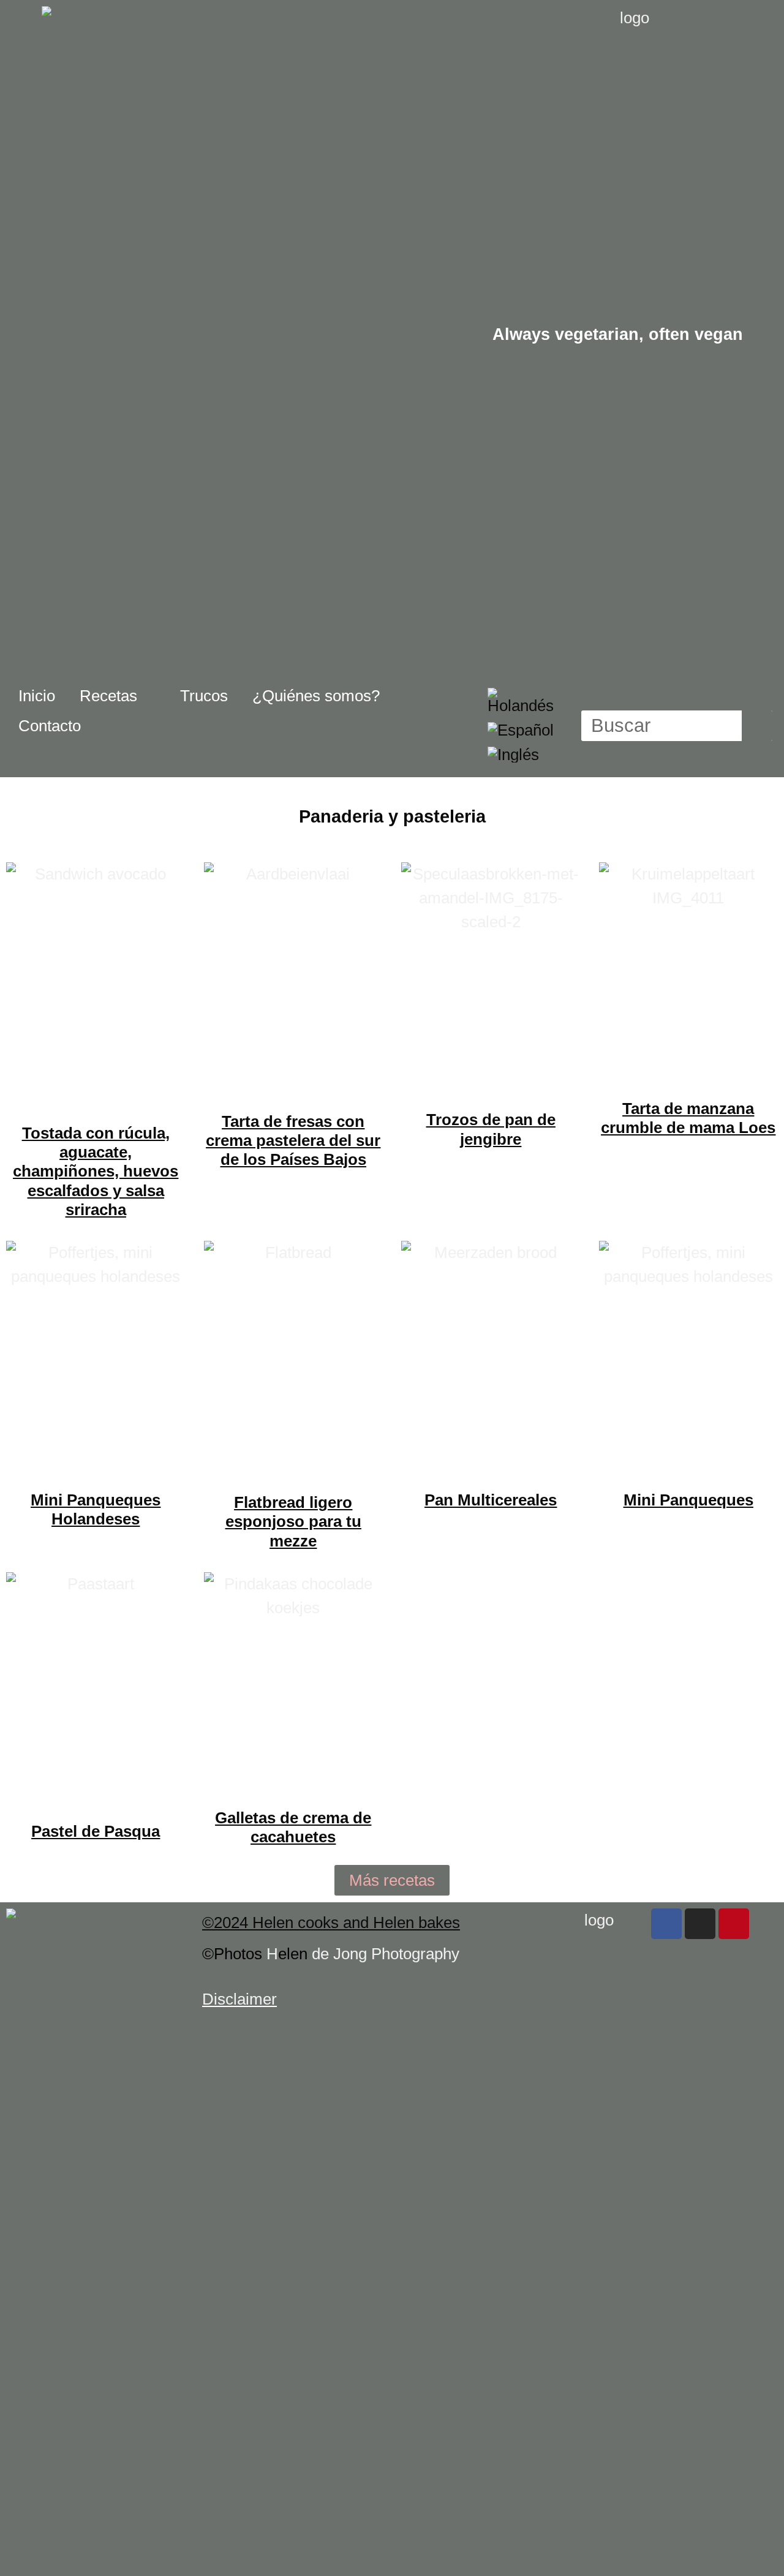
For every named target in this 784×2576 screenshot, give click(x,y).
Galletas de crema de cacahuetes (293, 1827)
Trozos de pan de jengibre (491, 1129)
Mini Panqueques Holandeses (96, 1509)
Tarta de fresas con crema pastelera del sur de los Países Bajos (293, 1140)
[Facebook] (666, 1924)
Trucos (204, 696)
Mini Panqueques (688, 1500)
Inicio (37, 696)
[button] (392, 1880)
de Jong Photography (386, 1954)
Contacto (50, 726)
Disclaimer (239, 1999)
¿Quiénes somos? (316, 696)
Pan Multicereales (491, 1500)
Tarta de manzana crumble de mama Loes (688, 1118)
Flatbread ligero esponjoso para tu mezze (293, 1521)
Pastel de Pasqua (96, 1831)
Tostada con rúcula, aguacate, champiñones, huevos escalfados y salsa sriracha (96, 1171)
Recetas (108, 696)
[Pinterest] (734, 1924)
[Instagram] (700, 1924)
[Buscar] (757, 726)
